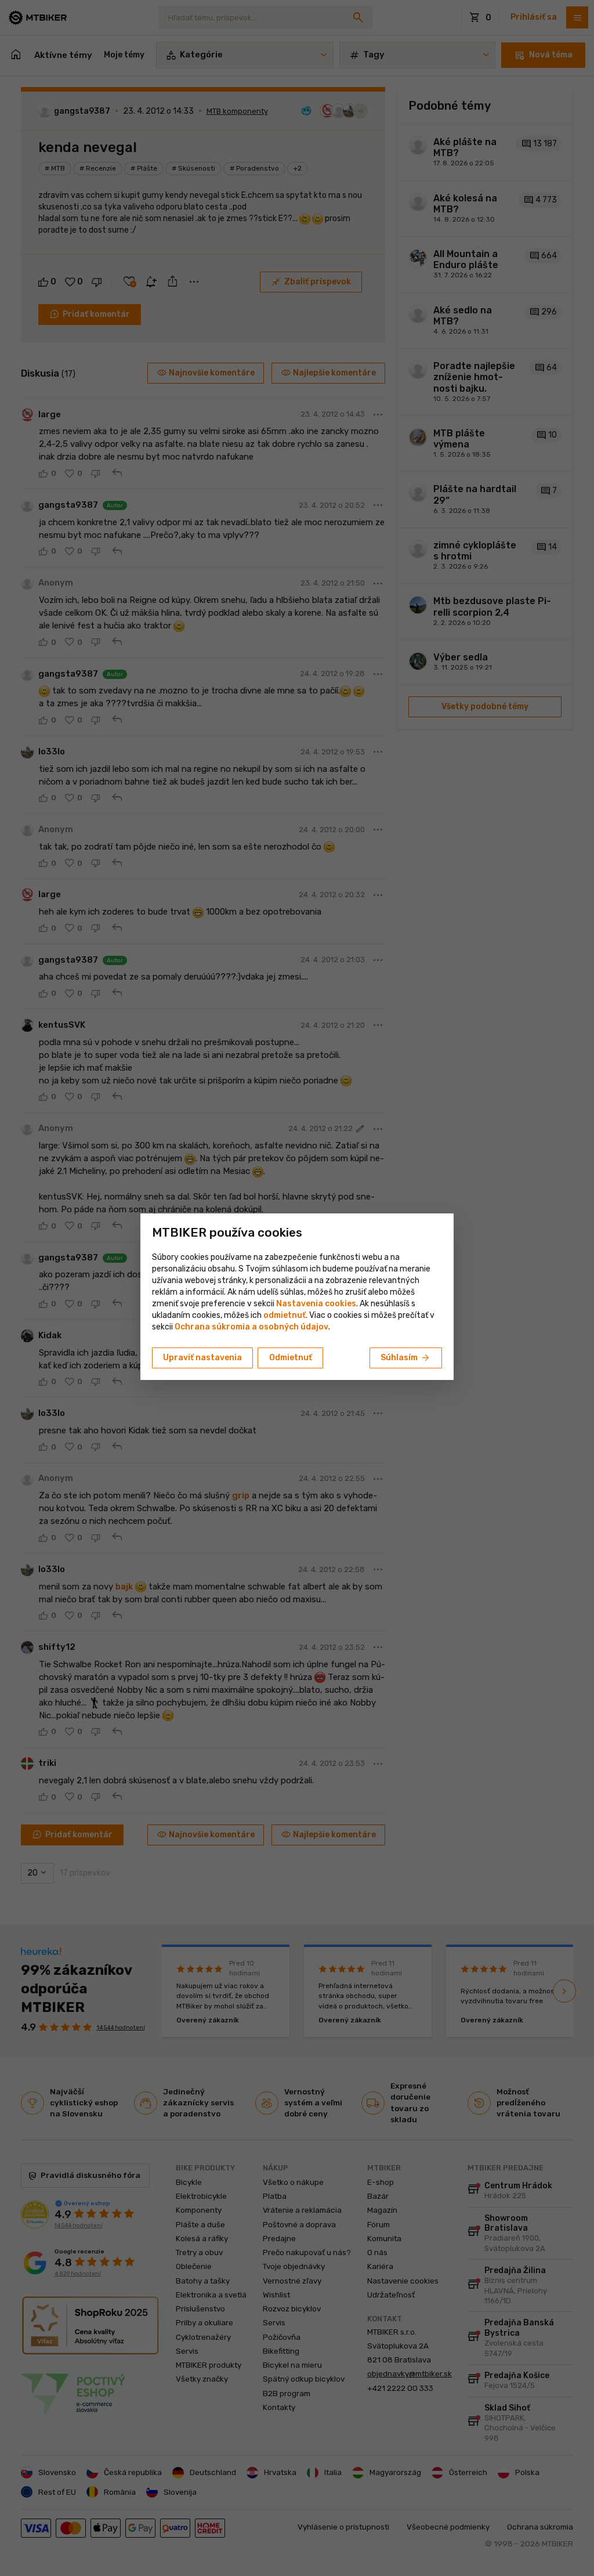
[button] (285, 1315)
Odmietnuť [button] (291, 1358)
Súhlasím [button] (406, 1358)
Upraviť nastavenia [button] (202, 1358)
